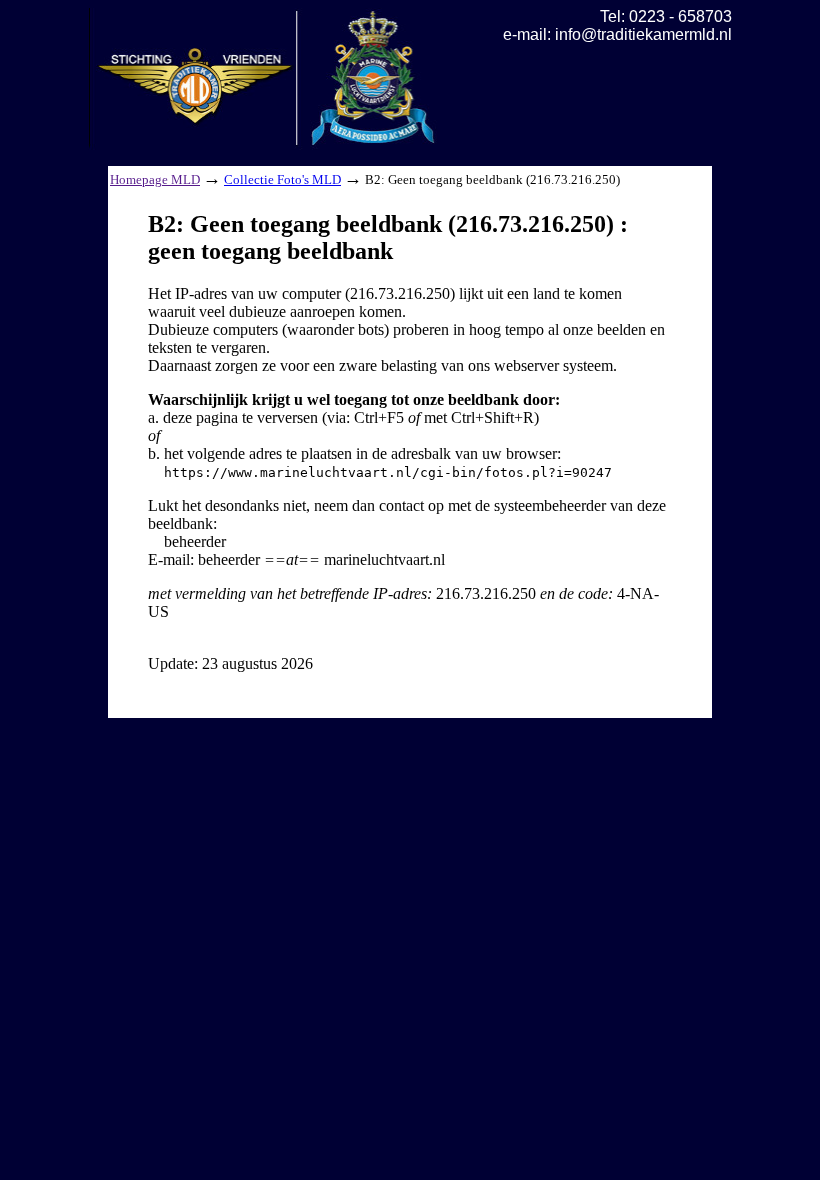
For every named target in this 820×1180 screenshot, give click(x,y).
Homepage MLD (155, 179)
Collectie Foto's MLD (282, 179)
